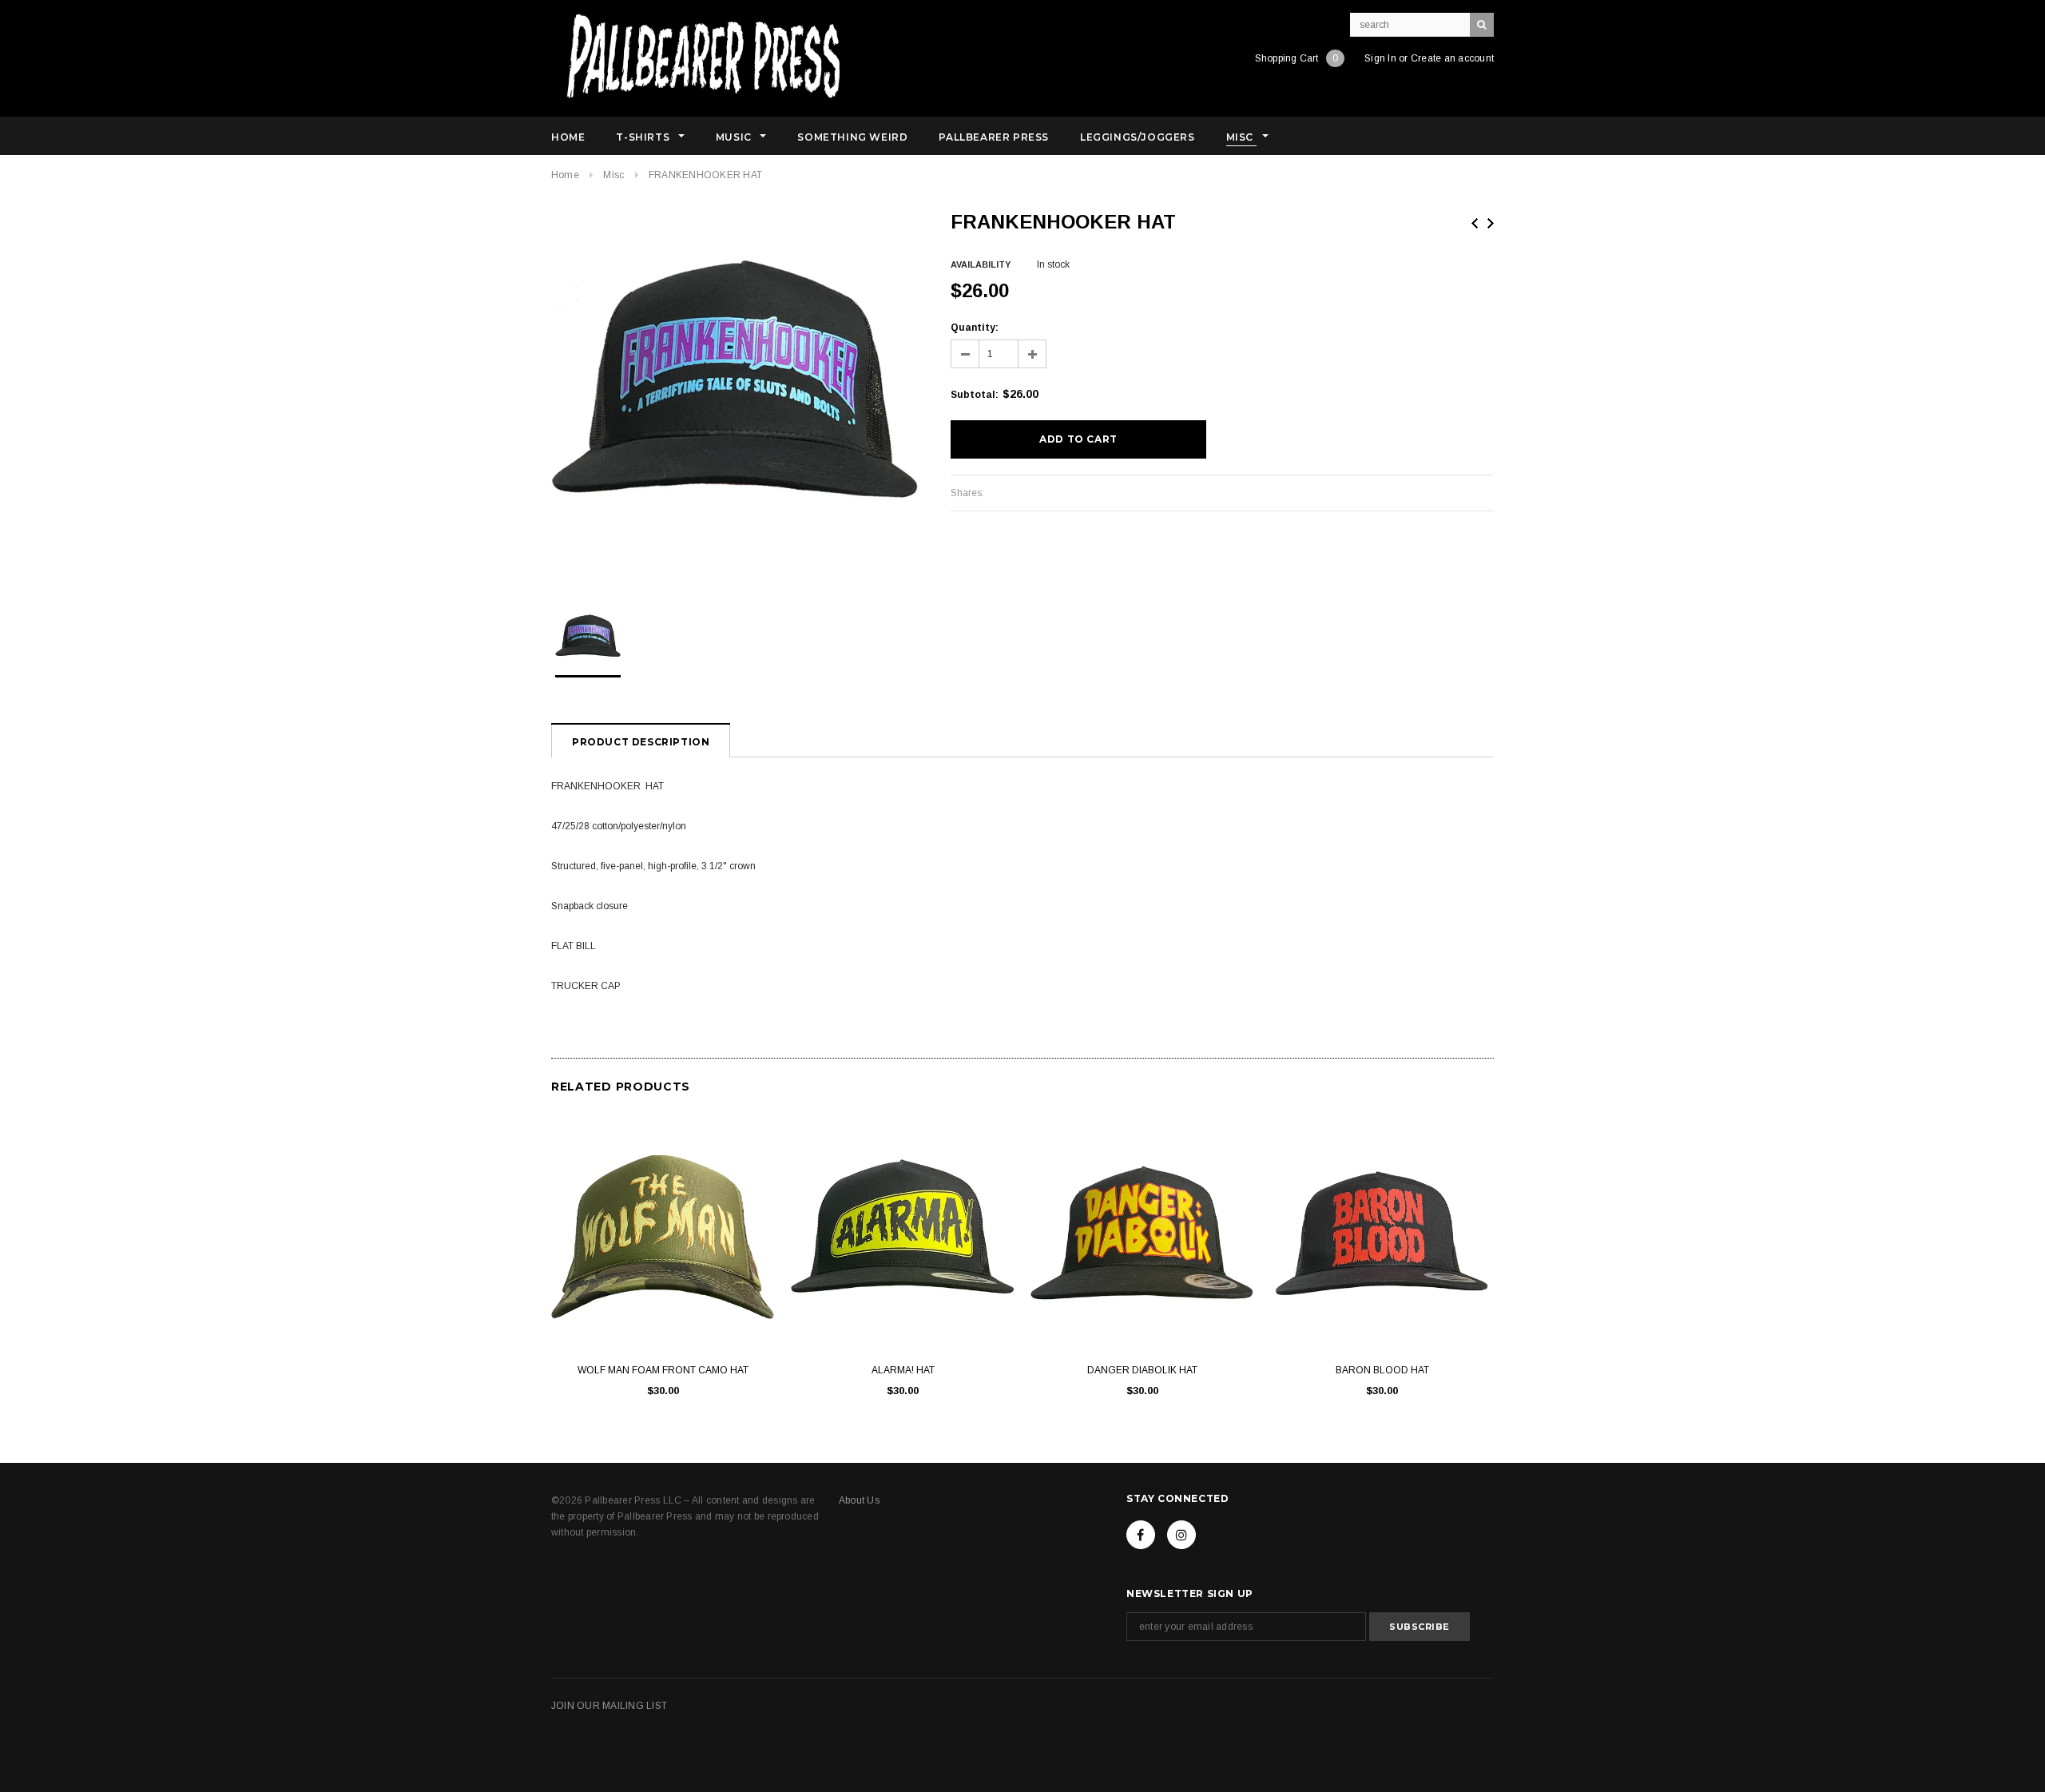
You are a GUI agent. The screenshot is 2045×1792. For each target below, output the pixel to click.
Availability (981, 264)
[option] (735, 394)
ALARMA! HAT (903, 1370)
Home (565, 175)
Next (1491, 223)
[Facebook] (1141, 1535)
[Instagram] (1181, 1535)
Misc (613, 175)
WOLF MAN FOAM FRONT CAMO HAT (663, 1370)
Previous (1475, 223)
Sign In (1380, 58)
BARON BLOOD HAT (1382, 1370)
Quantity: (975, 328)
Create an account (1452, 58)
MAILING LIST (635, 1706)
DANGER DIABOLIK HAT (1142, 1370)
